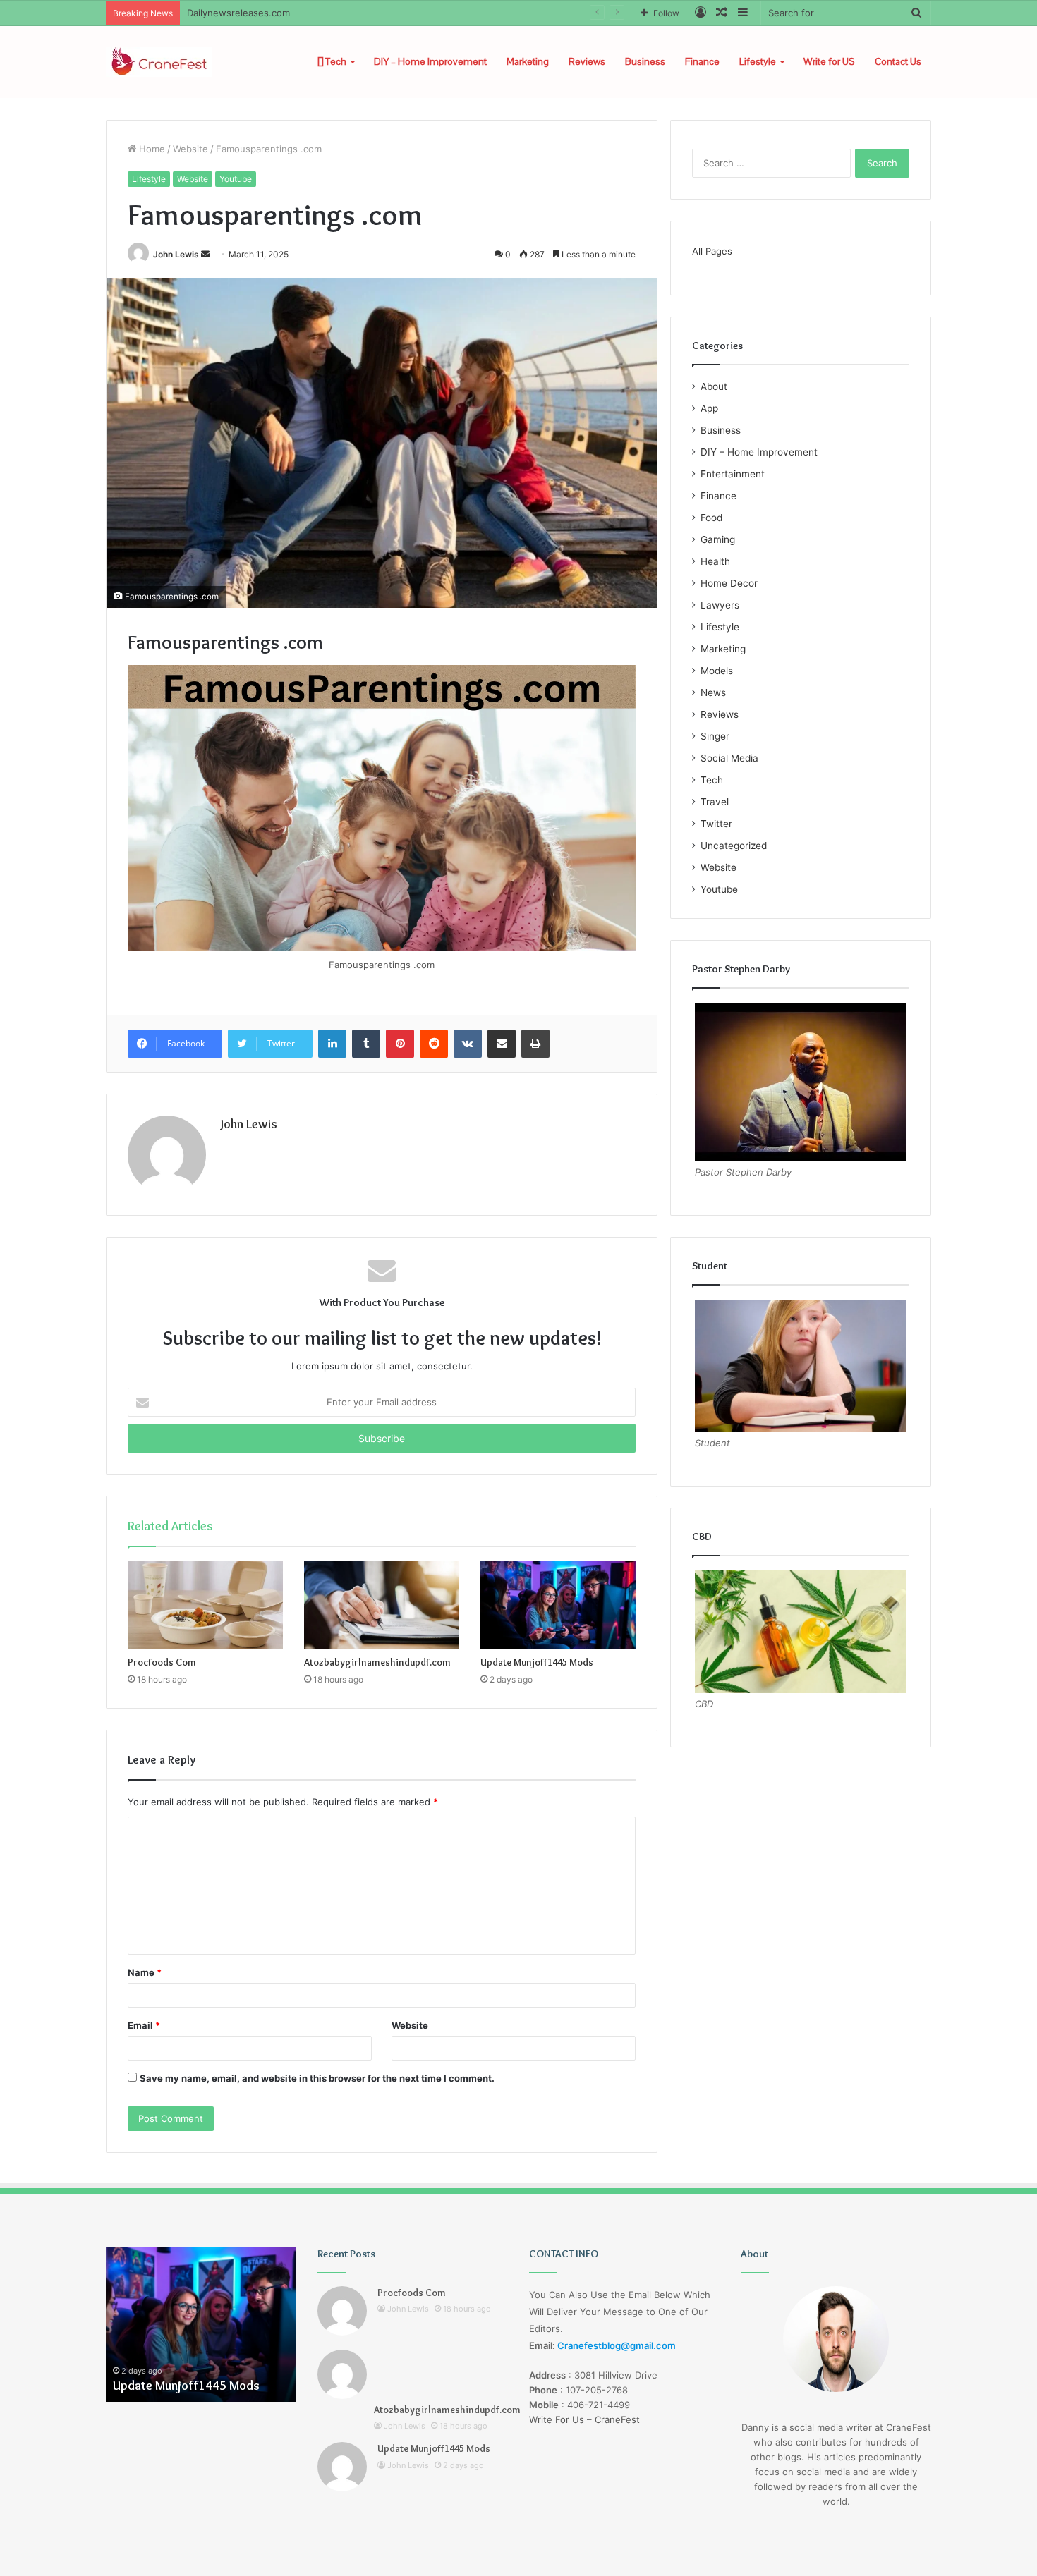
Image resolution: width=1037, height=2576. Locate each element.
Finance (702, 61)
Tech (335, 61)
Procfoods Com (162, 1662)
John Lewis (176, 254)
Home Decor (729, 583)
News (713, 692)
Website (190, 149)
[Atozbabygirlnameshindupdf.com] (382, 1605)
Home (151, 149)
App (709, 408)
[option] (201, 2324)
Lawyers (720, 605)
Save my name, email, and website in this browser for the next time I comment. (317, 2078)
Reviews (587, 61)
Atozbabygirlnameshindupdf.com (377, 1662)
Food (711, 518)
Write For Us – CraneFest (584, 2419)
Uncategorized (734, 846)
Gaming (718, 539)
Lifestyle (758, 61)
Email (144, 2025)
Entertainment (733, 474)
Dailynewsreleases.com (238, 13)
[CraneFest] (159, 62)
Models (717, 671)
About (714, 386)
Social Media (729, 758)
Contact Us (898, 61)
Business (645, 61)
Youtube (236, 179)
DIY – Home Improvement (430, 61)
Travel (715, 802)
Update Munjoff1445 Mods (537, 1662)
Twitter (716, 824)
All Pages (712, 251)
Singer (715, 736)
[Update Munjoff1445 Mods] (558, 1605)
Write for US (829, 61)
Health (715, 561)
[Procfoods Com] (205, 1605)
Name (145, 1972)
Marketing (528, 61)
